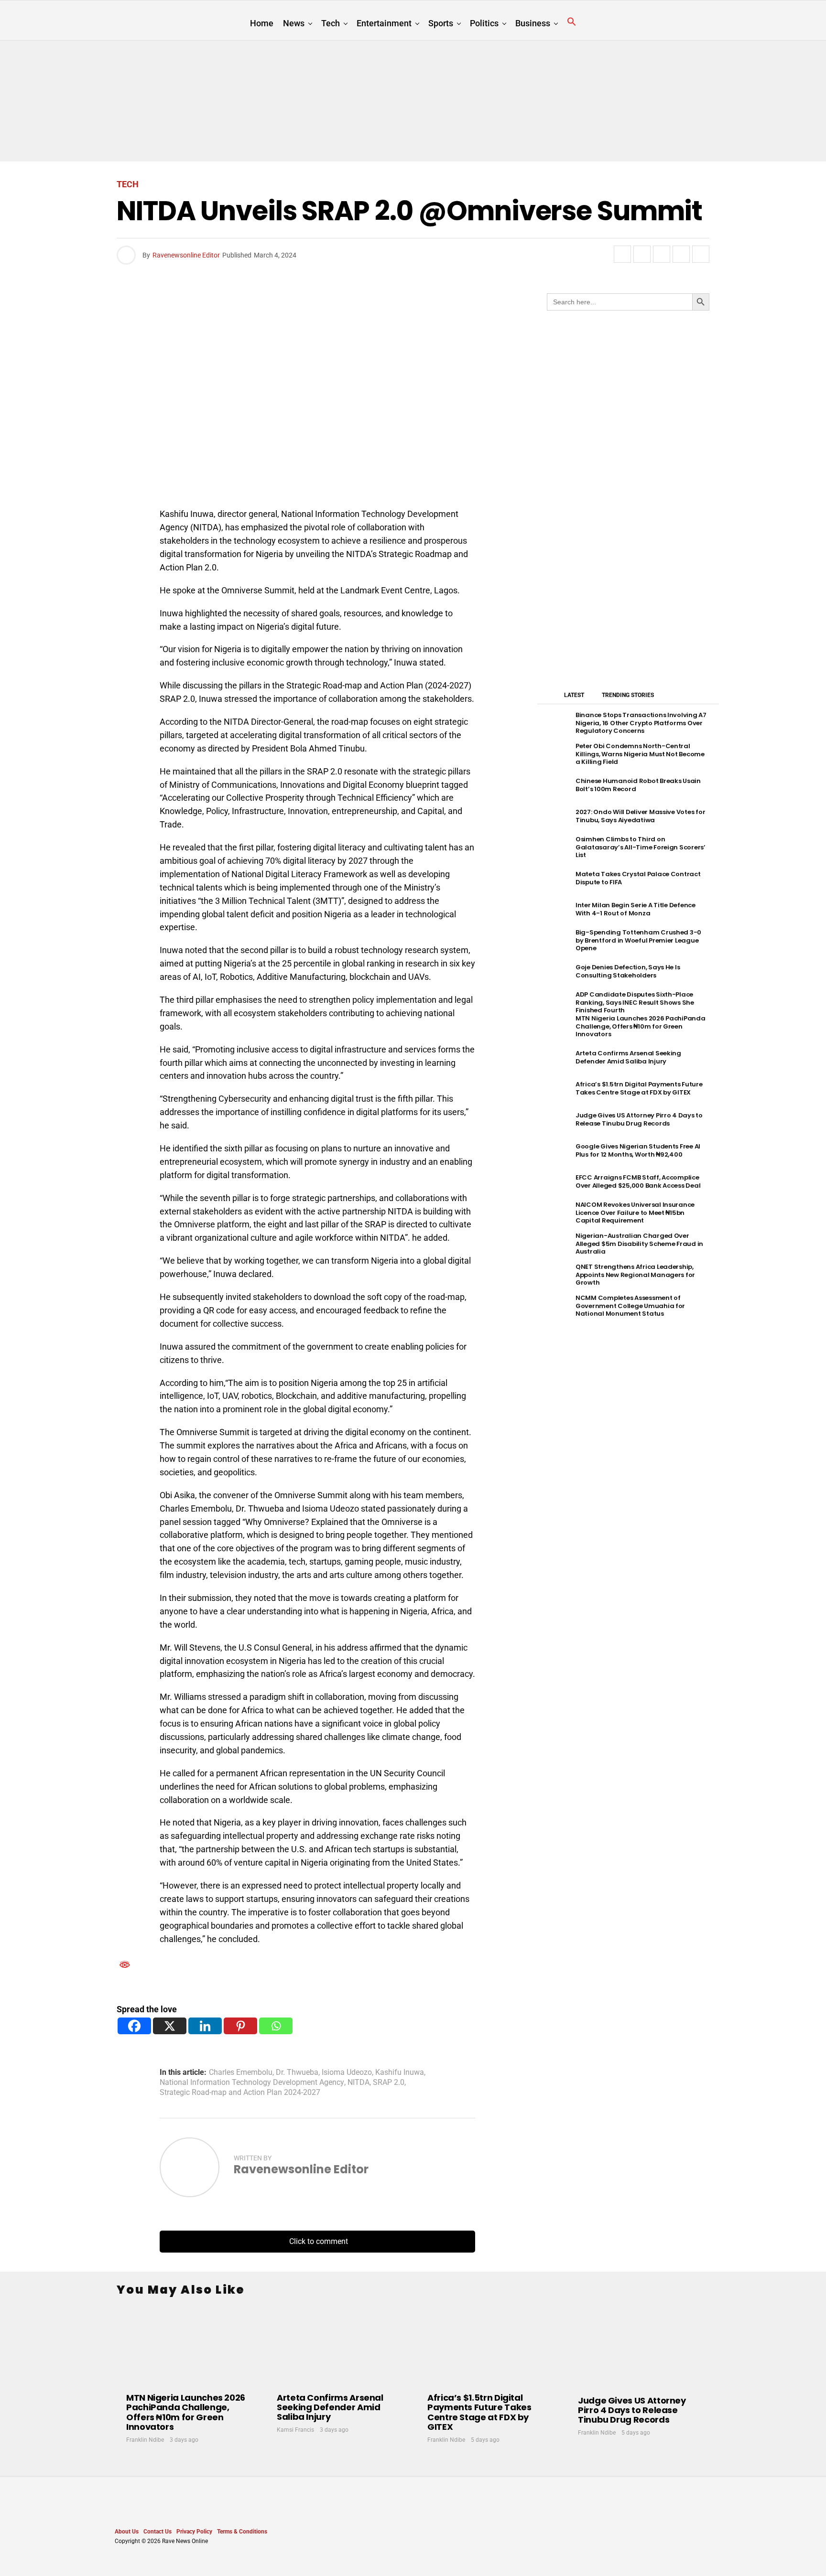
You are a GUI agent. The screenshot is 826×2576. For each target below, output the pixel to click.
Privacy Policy (194, 2532)
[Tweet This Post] (642, 254)
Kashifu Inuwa (400, 2072)
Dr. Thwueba (297, 2072)
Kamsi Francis (295, 2430)
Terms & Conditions (242, 2532)
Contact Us (158, 2532)
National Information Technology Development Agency (252, 2082)
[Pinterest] (240, 2026)
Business (533, 23)
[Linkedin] (205, 2026)
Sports (441, 23)
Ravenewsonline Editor (186, 255)
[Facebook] (134, 2026)
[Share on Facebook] (622, 254)
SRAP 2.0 (389, 2082)
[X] (170, 2026)
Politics (484, 23)
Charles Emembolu (241, 2072)
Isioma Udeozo (347, 2072)
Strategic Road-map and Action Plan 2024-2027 (240, 2093)
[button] (572, 22)
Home (262, 23)
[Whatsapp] (276, 2026)
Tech (331, 23)
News (294, 23)
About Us (127, 2532)
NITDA (359, 2082)
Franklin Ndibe (145, 2440)
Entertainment (384, 23)
